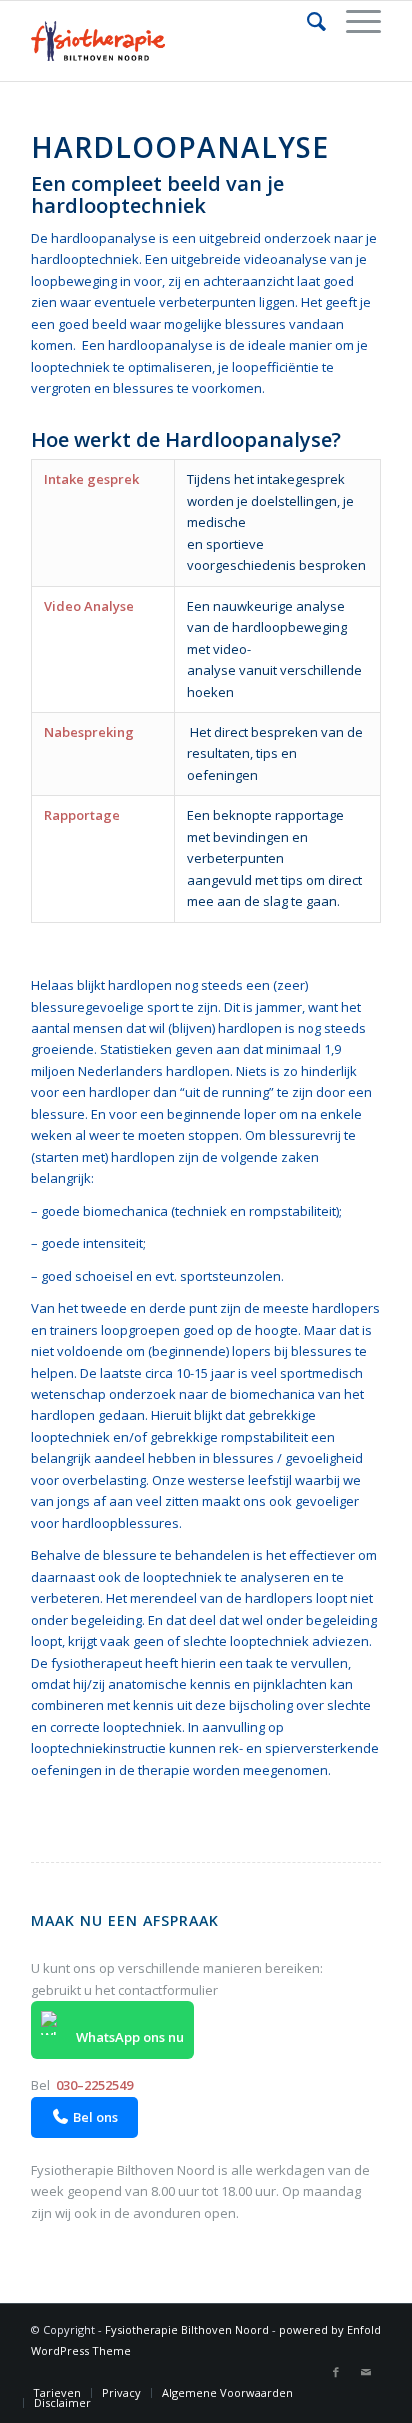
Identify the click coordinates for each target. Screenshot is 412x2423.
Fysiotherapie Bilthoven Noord (187, 2329)
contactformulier (168, 1990)
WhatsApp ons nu (128, 2037)
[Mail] (366, 2372)
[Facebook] (336, 2372)
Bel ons (85, 2117)
